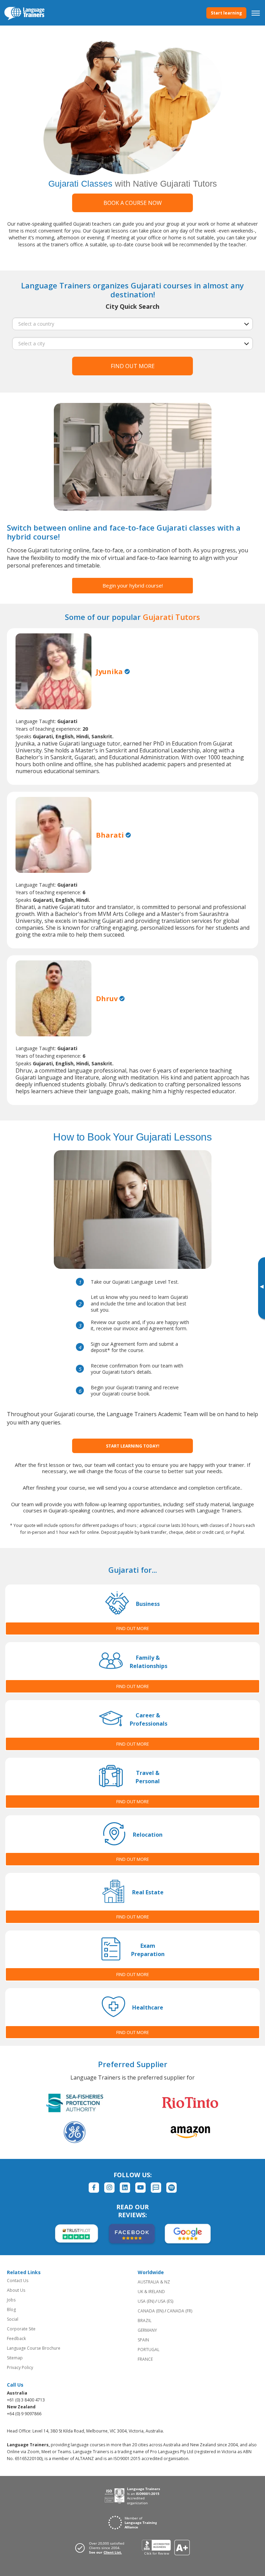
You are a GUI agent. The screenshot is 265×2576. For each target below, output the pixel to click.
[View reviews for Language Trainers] (166, 2548)
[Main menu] (256, 13)
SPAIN (143, 2340)
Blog (11, 2309)
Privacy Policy (20, 2367)
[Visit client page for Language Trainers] (102, 2548)
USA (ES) (165, 2301)
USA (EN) (146, 2301)
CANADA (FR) (180, 2311)
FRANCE (145, 2359)
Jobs (11, 2300)
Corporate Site (21, 2329)
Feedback (16, 2338)
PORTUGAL (149, 2350)
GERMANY (147, 2330)
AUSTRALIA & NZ (154, 2282)
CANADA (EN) (151, 2311)
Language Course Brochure (34, 2348)
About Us (16, 2290)
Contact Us (18, 2281)
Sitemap (15, 2358)
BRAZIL (145, 2321)
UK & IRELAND (151, 2292)
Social (13, 2319)
